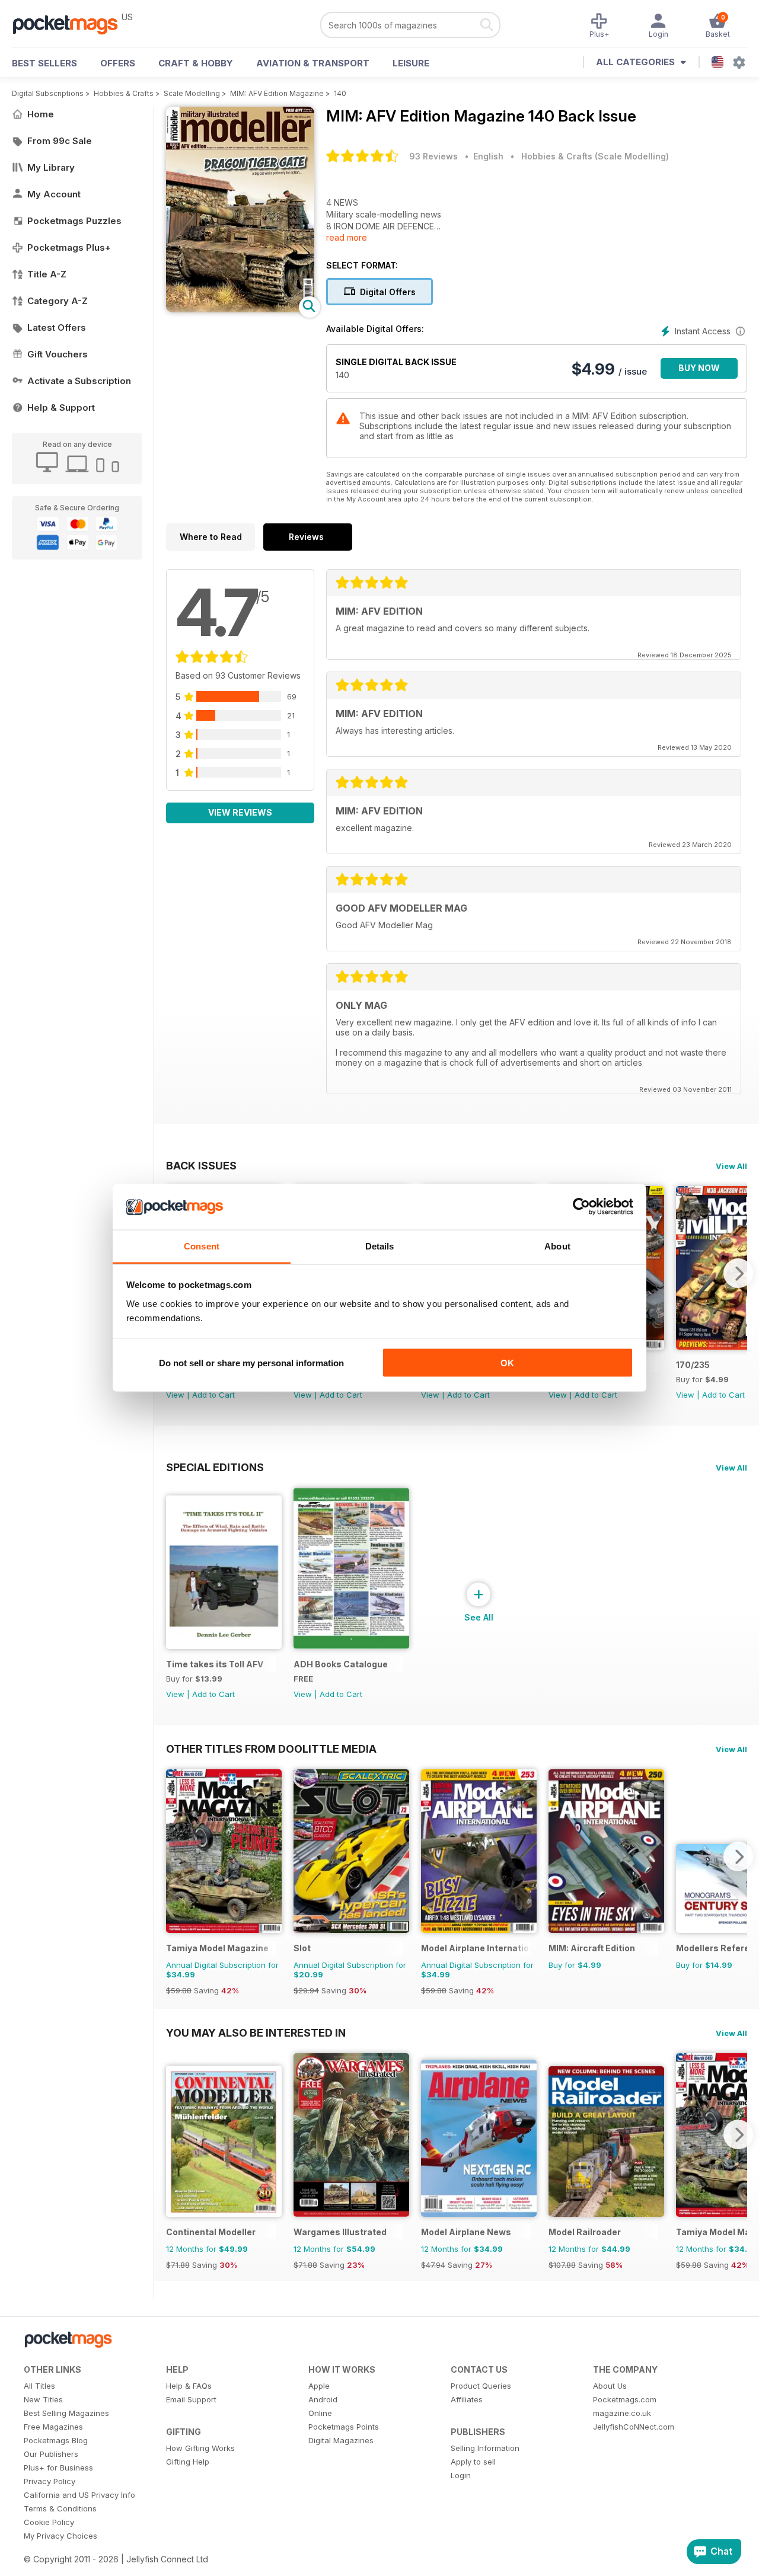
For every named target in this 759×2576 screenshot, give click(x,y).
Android (323, 2399)
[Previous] (175, 1856)
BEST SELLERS (44, 63)
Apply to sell (473, 2462)
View (175, 1395)
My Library (51, 167)
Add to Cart (213, 1395)
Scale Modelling (192, 93)
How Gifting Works (200, 2448)
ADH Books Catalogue (341, 1664)
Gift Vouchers (58, 354)
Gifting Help (188, 2462)
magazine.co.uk (622, 2413)
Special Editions (215, 1467)
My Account (54, 194)
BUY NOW (699, 368)
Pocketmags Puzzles (74, 221)
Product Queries (481, 2386)
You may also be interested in (256, 2032)
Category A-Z (58, 301)
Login (461, 2475)
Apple (319, 2386)
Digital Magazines (341, 2440)
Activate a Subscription (79, 381)
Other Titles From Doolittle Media (271, 1749)
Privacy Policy (50, 2481)
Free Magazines (53, 2427)
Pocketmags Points (344, 2427)
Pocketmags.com (625, 2399)
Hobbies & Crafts (124, 93)
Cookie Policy (49, 2522)
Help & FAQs (189, 2386)
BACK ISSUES (201, 1165)
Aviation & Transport (313, 63)
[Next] (738, 1273)
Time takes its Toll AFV (215, 1664)
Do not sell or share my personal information (251, 1363)
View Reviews (240, 812)
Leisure (411, 63)
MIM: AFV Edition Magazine (277, 93)
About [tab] (557, 1246)
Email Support (191, 2399)
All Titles (39, 2386)
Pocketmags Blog (56, 2440)
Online (320, 2413)
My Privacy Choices (60, 2536)
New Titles (43, 2399)
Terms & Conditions (60, 2508)
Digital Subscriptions (48, 93)
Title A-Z (47, 274)
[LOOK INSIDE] (240, 309)
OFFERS (118, 63)
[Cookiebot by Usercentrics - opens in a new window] (581, 1207)
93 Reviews (433, 156)
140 (340, 93)
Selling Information (485, 2448)
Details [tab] (380, 1246)
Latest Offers (57, 327)
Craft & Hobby (196, 63)
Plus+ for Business (58, 2468)
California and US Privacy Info (79, 2495)
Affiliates (467, 2399)
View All (731, 1166)
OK (507, 1363)
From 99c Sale (60, 141)
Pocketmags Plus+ (69, 247)
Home (41, 114)
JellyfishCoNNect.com (634, 2427)
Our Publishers (51, 2454)
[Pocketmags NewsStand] (71, 24)
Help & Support (61, 408)
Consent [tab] (202, 1246)
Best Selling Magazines (66, 2413)
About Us (610, 2386)
